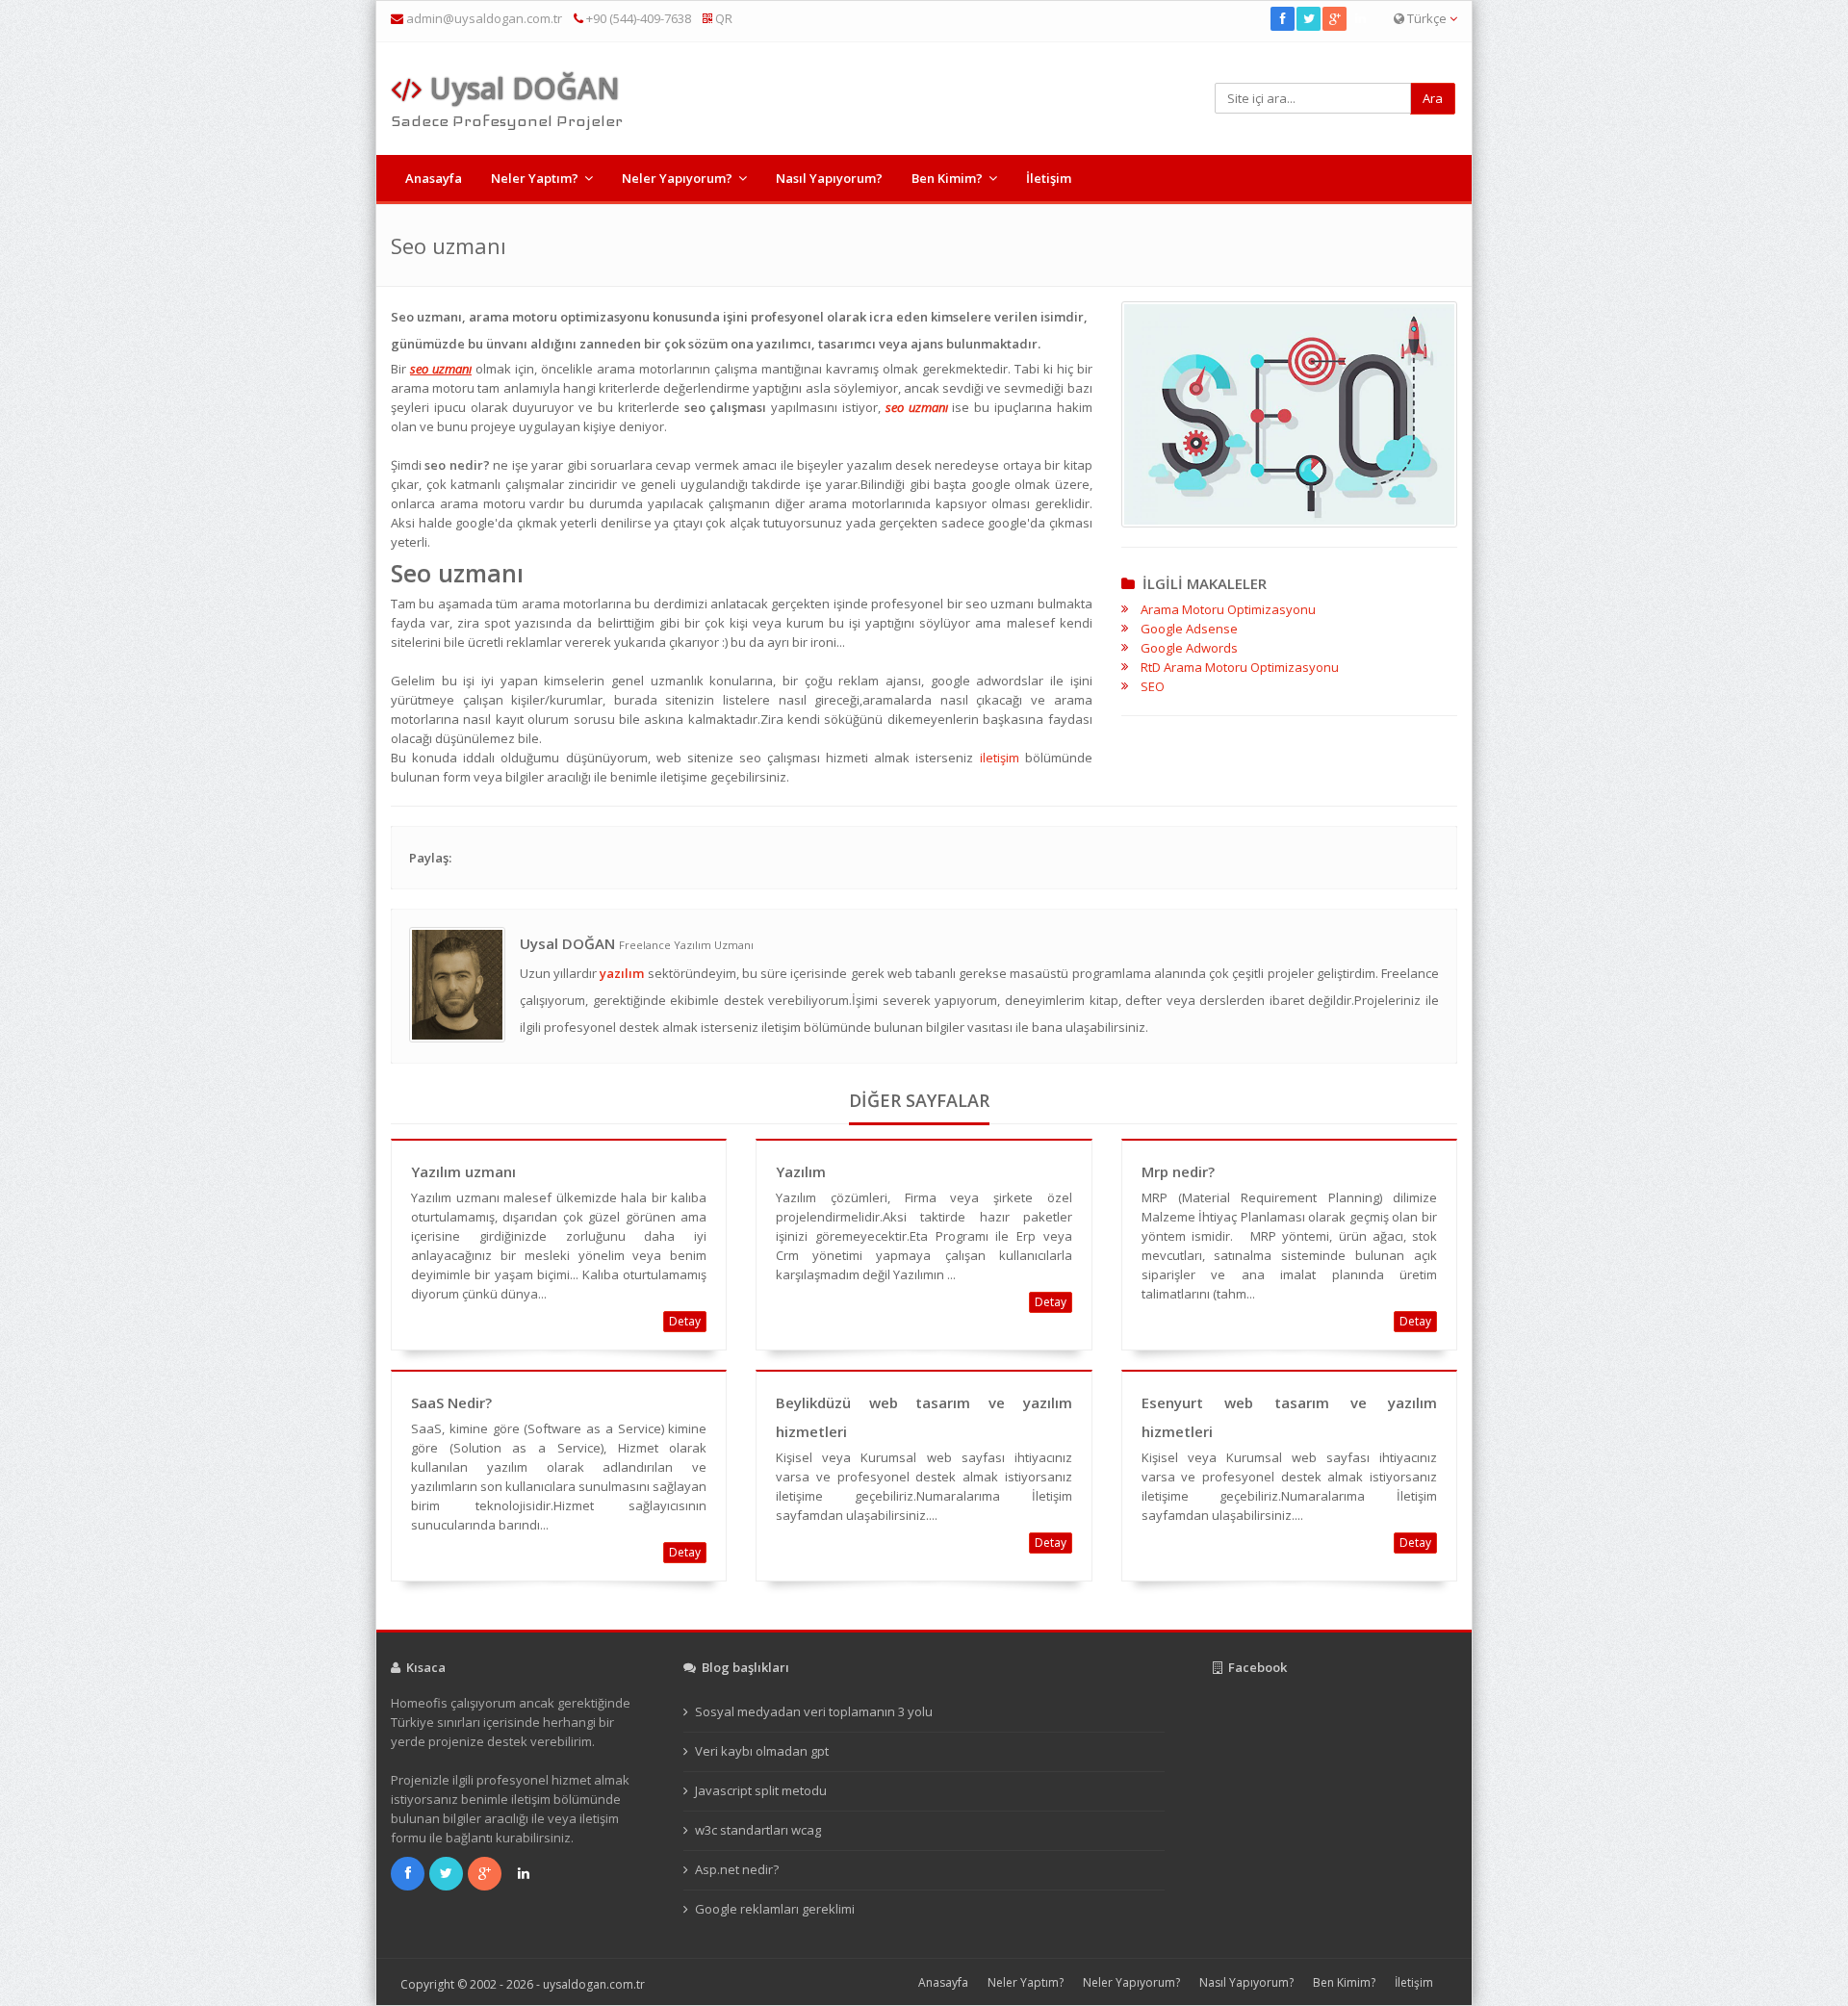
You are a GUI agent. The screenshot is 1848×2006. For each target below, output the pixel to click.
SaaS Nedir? (451, 1402)
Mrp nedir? (1178, 1171)
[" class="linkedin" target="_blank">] (1361, 18)
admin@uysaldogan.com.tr (484, 18)
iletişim (1000, 758)
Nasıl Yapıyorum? (829, 178)
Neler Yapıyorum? (677, 178)
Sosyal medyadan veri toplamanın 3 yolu (814, 1711)
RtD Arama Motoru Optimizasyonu (1240, 667)
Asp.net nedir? (737, 1869)
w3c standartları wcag (758, 1830)
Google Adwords (1189, 648)
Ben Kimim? (947, 178)
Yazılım (801, 1171)
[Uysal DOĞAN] (457, 983)
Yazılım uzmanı (463, 1171)
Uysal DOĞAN (521, 88)
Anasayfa (434, 178)
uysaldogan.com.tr (594, 1984)
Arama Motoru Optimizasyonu (1228, 609)
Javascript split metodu (761, 1790)
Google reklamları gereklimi (775, 1909)
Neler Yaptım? (535, 178)
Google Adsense (1189, 629)
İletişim (1049, 178)
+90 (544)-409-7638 (637, 18)
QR (722, 18)
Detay (685, 1321)
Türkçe (1427, 18)
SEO (1153, 686)
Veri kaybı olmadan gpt (762, 1751)
